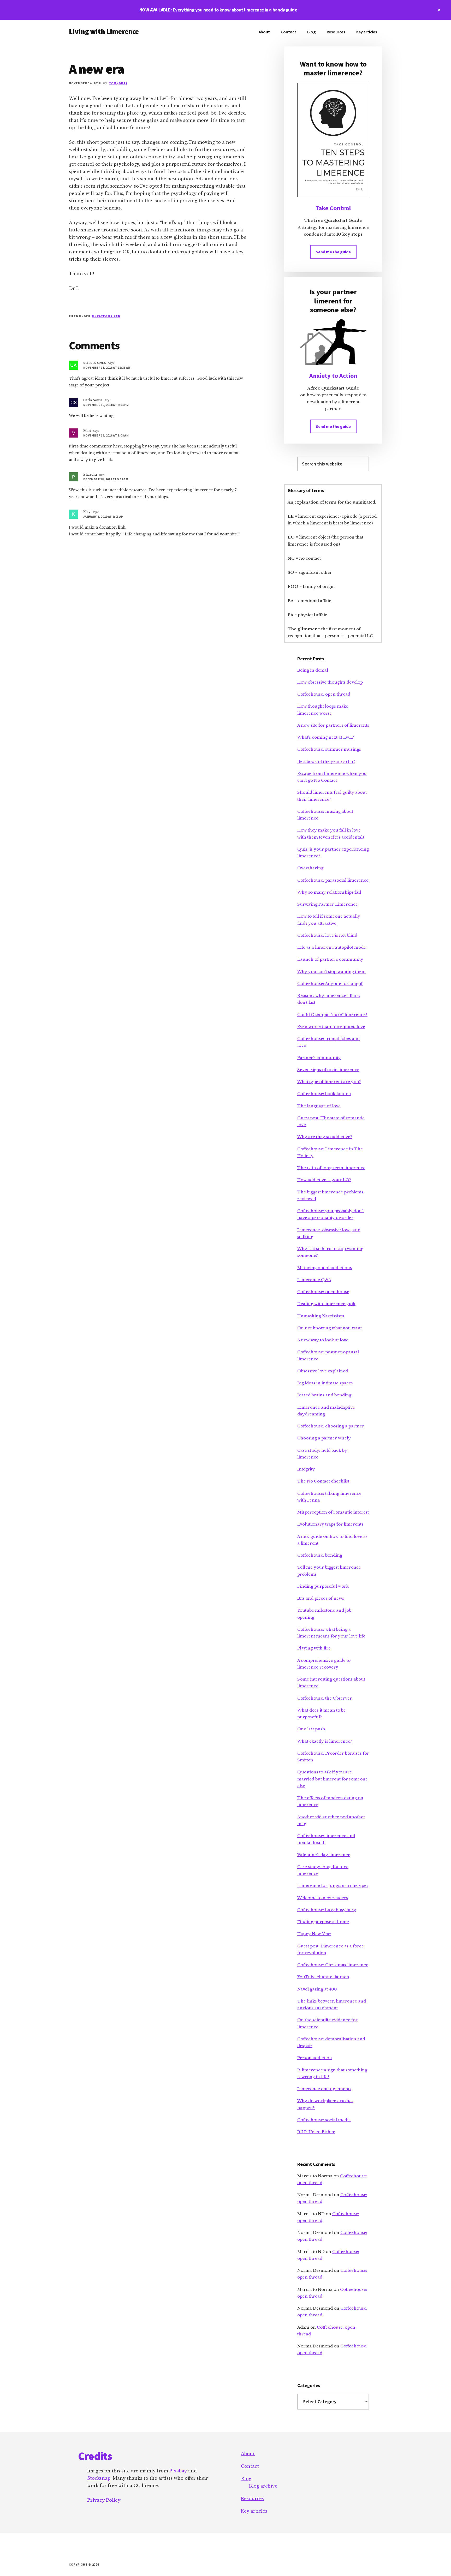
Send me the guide (333, 252)
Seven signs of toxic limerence (328, 1070)
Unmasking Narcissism (321, 1316)
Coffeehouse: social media (324, 2120)
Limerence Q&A (314, 1280)
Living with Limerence (104, 31)
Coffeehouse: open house (323, 1292)
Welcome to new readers (323, 1898)
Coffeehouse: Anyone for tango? (330, 984)
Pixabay (178, 2471)
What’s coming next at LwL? (326, 737)
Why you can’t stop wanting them (331, 972)
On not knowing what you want (330, 1328)
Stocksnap (99, 2478)
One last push (311, 1729)
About (248, 2454)
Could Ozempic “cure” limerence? (332, 1015)
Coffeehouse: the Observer (325, 1698)
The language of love (319, 1106)
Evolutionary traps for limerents (330, 1524)
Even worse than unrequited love (331, 1027)
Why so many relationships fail (329, 892)
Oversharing (310, 868)
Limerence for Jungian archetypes (333, 1885)
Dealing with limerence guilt (326, 1304)
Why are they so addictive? (325, 1137)
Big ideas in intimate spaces (325, 1383)
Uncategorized (106, 316)
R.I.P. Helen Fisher (316, 2132)
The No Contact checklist (323, 1481)
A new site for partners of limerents (333, 725)
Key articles (254, 2511)
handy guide (285, 10)
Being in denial (313, 670)
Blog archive (263, 2486)
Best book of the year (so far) (326, 761)
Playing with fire (314, 1648)
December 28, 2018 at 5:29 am (106, 479)
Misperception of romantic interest (333, 1512)
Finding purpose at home (323, 1922)
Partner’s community (319, 1058)
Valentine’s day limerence (324, 1855)
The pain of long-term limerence (331, 1168)
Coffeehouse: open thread (324, 694)
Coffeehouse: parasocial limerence (333, 880)
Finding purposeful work (323, 1586)
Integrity (306, 1469)
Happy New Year (314, 1934)
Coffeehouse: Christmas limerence (333, 1965)
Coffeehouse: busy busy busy (327, 1910)
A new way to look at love (323, 1340)
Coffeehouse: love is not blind (327, 935)
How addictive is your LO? (324, 1180)
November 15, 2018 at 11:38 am (107, 367)
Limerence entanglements (324, 2089)
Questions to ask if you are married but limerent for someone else (333, 1779)
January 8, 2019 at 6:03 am (103, 516)
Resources (252, 2499)
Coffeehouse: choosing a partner (331, 1426)
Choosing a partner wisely (324, 1438)
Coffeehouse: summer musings (329, 749)
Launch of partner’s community (330, 959)
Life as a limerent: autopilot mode (332, 947)
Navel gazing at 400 (317, 1989)
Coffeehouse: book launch (324, 1094)
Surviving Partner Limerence (328, 904)
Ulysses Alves (95, 363)
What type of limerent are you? (329, 1082)
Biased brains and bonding (324, 1395)
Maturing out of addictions (325, 1268)
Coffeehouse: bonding (320, 1555)
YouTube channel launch (323, 1977)
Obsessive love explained (323, 1371)
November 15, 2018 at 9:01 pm (106, 405)
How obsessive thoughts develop (330, 682)
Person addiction (315, 2058)
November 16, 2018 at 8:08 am (106, 435)
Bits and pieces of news (321, 1598)
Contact (250, 2466)
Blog (246, 2479)
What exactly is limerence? (325, 1741)
